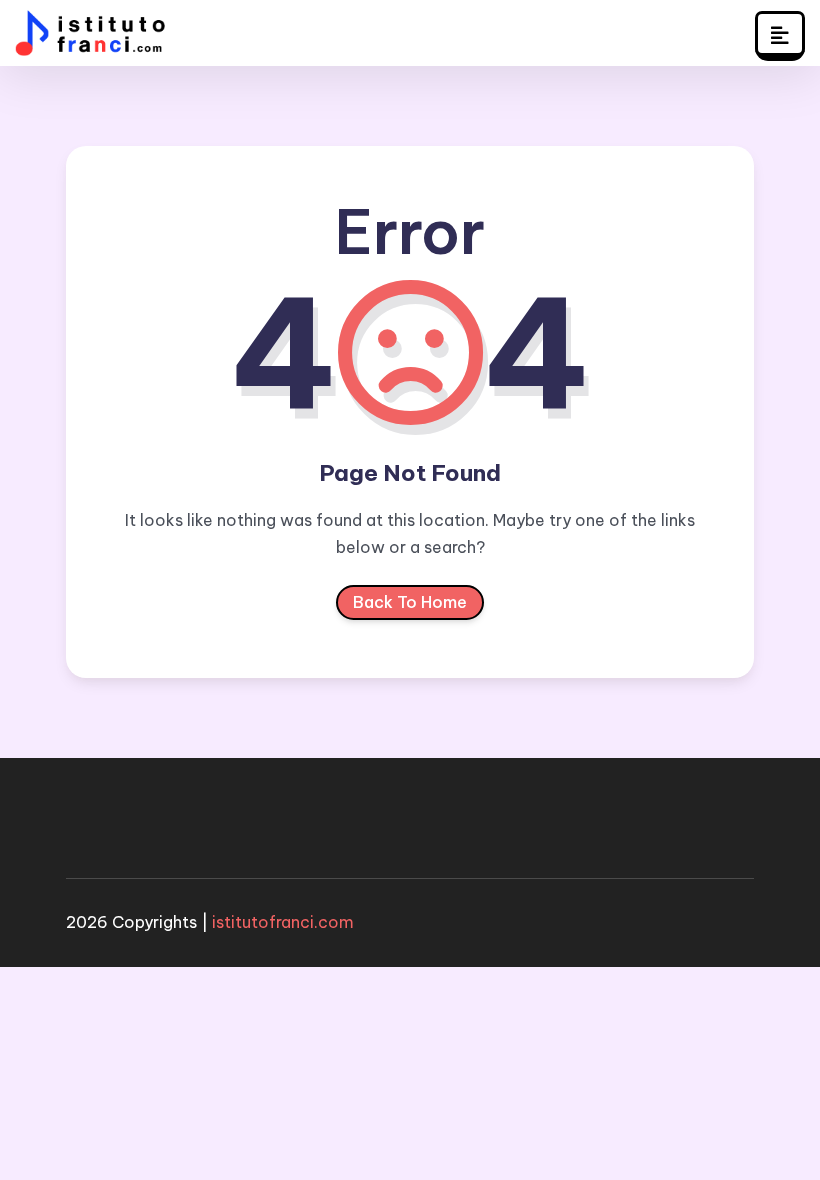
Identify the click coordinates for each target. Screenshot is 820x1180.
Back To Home (410, 602)
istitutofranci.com (283, 922)
